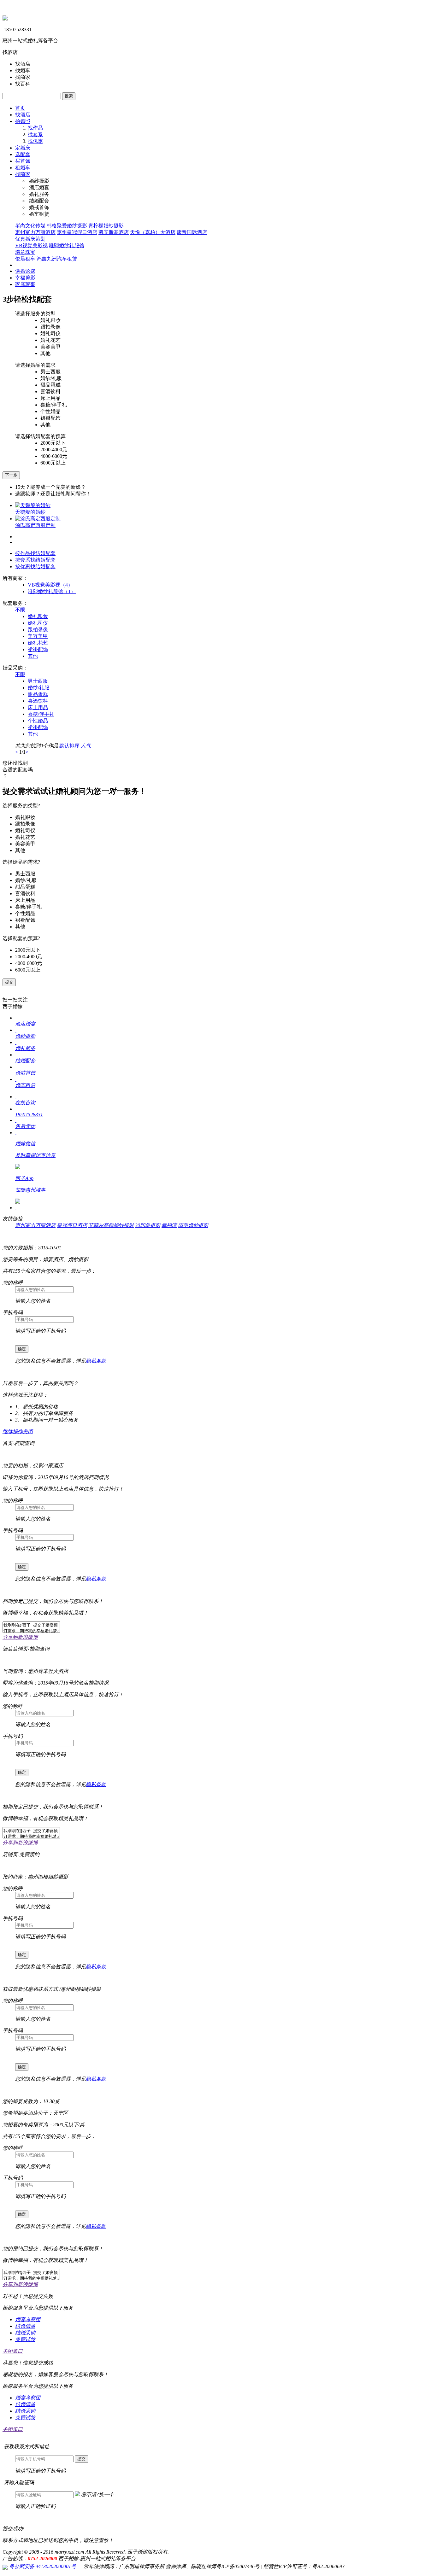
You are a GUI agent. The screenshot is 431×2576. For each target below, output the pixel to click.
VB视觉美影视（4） (50, 585)
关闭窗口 (13, 2351)
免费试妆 (25, 2339)
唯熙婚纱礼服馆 (67, 245)
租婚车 (23, 168)
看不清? (97, 2494)
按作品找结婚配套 (35, 553)
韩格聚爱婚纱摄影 (67, 226)
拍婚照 (23, 121)
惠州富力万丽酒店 (35, 232)
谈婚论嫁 (25, 271)
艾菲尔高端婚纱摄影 (111, 1225)
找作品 (35, 128)
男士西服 (38, 681)
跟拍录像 (38, 630)
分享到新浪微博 (20, 1637)
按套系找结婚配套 (35, 560)
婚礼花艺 (38, 643)
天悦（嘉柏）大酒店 (153, 232)
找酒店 (23, 115)
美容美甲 (38, 636)
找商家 (23, 174)
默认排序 (69, 746)
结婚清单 (25, 2326)
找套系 (35, 134)
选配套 (23, 154)
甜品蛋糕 (38, 694)
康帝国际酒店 (192, 232)
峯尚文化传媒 (30, 226)
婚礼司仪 (38, 623)
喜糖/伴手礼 (41, 714)
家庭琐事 (25, 284)
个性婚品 (38, 721)
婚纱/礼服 (38, 688)
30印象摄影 (148, 1225)
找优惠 (35, 141)
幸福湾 (169, 1225)
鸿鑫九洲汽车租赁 (57, 259)
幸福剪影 (25, 278)
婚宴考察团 (28, 2319)
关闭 (28, 1431)
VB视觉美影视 (31, 245)
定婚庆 (23, 148)
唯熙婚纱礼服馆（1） (52, 591)
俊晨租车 (25, 259)
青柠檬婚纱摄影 (106, 226)
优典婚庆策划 (30, 239)
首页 (20, 108)
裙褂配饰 (38, 649)
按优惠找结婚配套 (35, 567)
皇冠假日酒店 (72, 1225)
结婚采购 (25, 2333)
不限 (20, 610)
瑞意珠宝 (25, 252)
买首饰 (23, 161)
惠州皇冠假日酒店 (77, 232)
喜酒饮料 (38, 701)
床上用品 (38, 707)
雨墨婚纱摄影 (193, 1225)
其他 (33, 656)
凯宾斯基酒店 (114, 232)
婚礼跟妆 (38, 616)
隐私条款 (96, 1361)
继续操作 (13, 1431)
